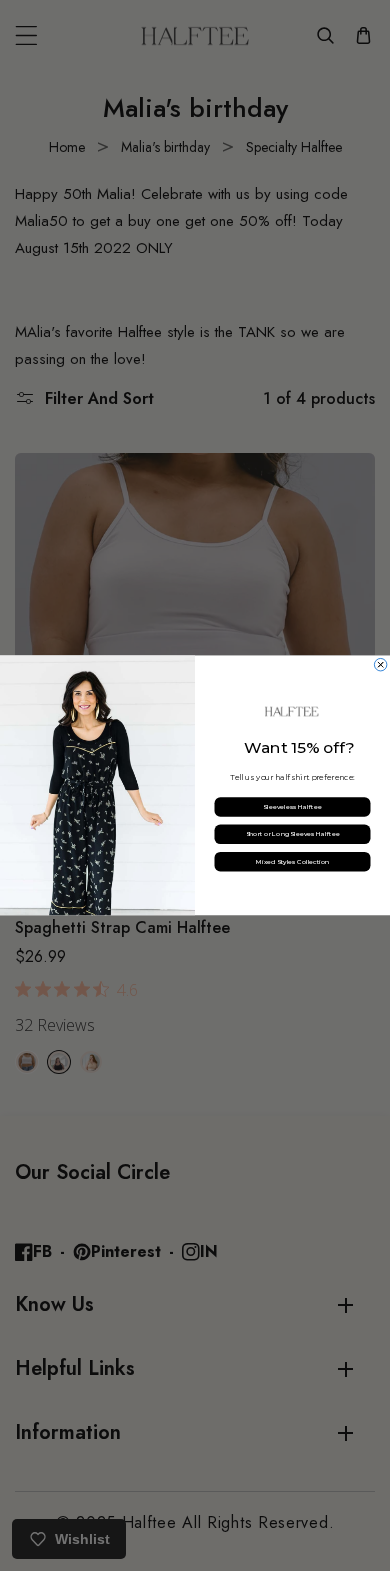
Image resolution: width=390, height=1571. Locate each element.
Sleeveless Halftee (292, 806)
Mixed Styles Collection (292, 861)
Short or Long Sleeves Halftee (293, 834)
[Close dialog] (380, 665)
